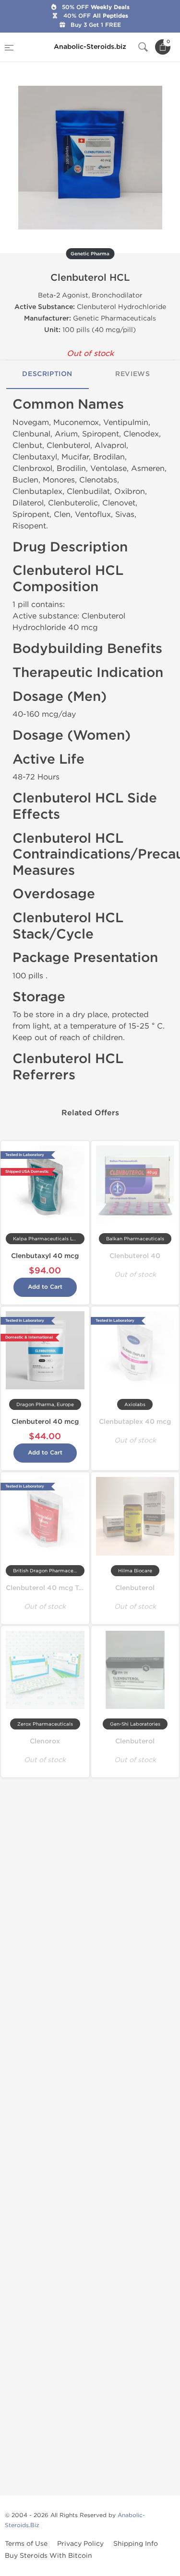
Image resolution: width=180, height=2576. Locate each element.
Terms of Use (26, 2544)
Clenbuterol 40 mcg (45, 1422)
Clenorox (45, 1741)
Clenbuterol (135, 1588)
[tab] (48, 375)
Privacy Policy (80, 2544)
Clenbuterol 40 (135, 1256)
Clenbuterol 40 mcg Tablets (52, 1588)
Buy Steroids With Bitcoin (48, 2556)
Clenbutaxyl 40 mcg (45, 1256)
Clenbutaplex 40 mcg (135, 1422)
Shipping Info (136, 2544)
